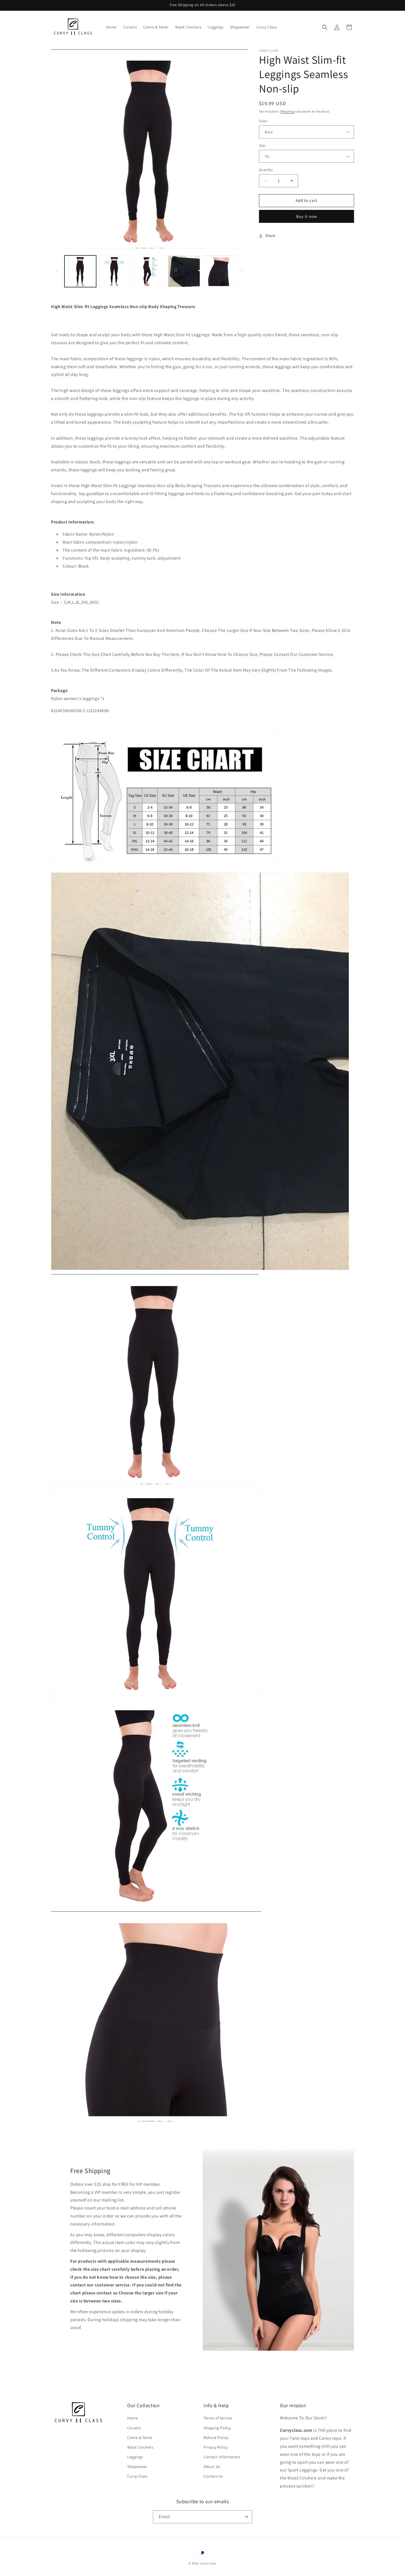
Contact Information (222, 2457)
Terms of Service (218, 2418)
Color (263, 121)
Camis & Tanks (140, 2437)
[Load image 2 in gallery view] (115, 271)
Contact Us (213, 2476)
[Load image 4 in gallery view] (184, 271)
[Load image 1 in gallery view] (80, 271)
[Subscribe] (246, 2517)
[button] (325, 27)
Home (133, 2418)
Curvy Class (137, 2476)
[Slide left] (57, 271)
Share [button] (270, 236)
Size (262, 145)
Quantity (266, 170)
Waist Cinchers (140, 2447)
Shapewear (137, 2467)
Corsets (134, 2428)
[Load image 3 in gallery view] (149, 271)
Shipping (287, 111)
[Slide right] (242, 271)
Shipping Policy (217, 2428)
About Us (212, 2467)
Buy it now (307, 216)
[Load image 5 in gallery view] (219, 271)
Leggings (135, 2457)
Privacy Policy (216, 2447)
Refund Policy (216, 2437)
